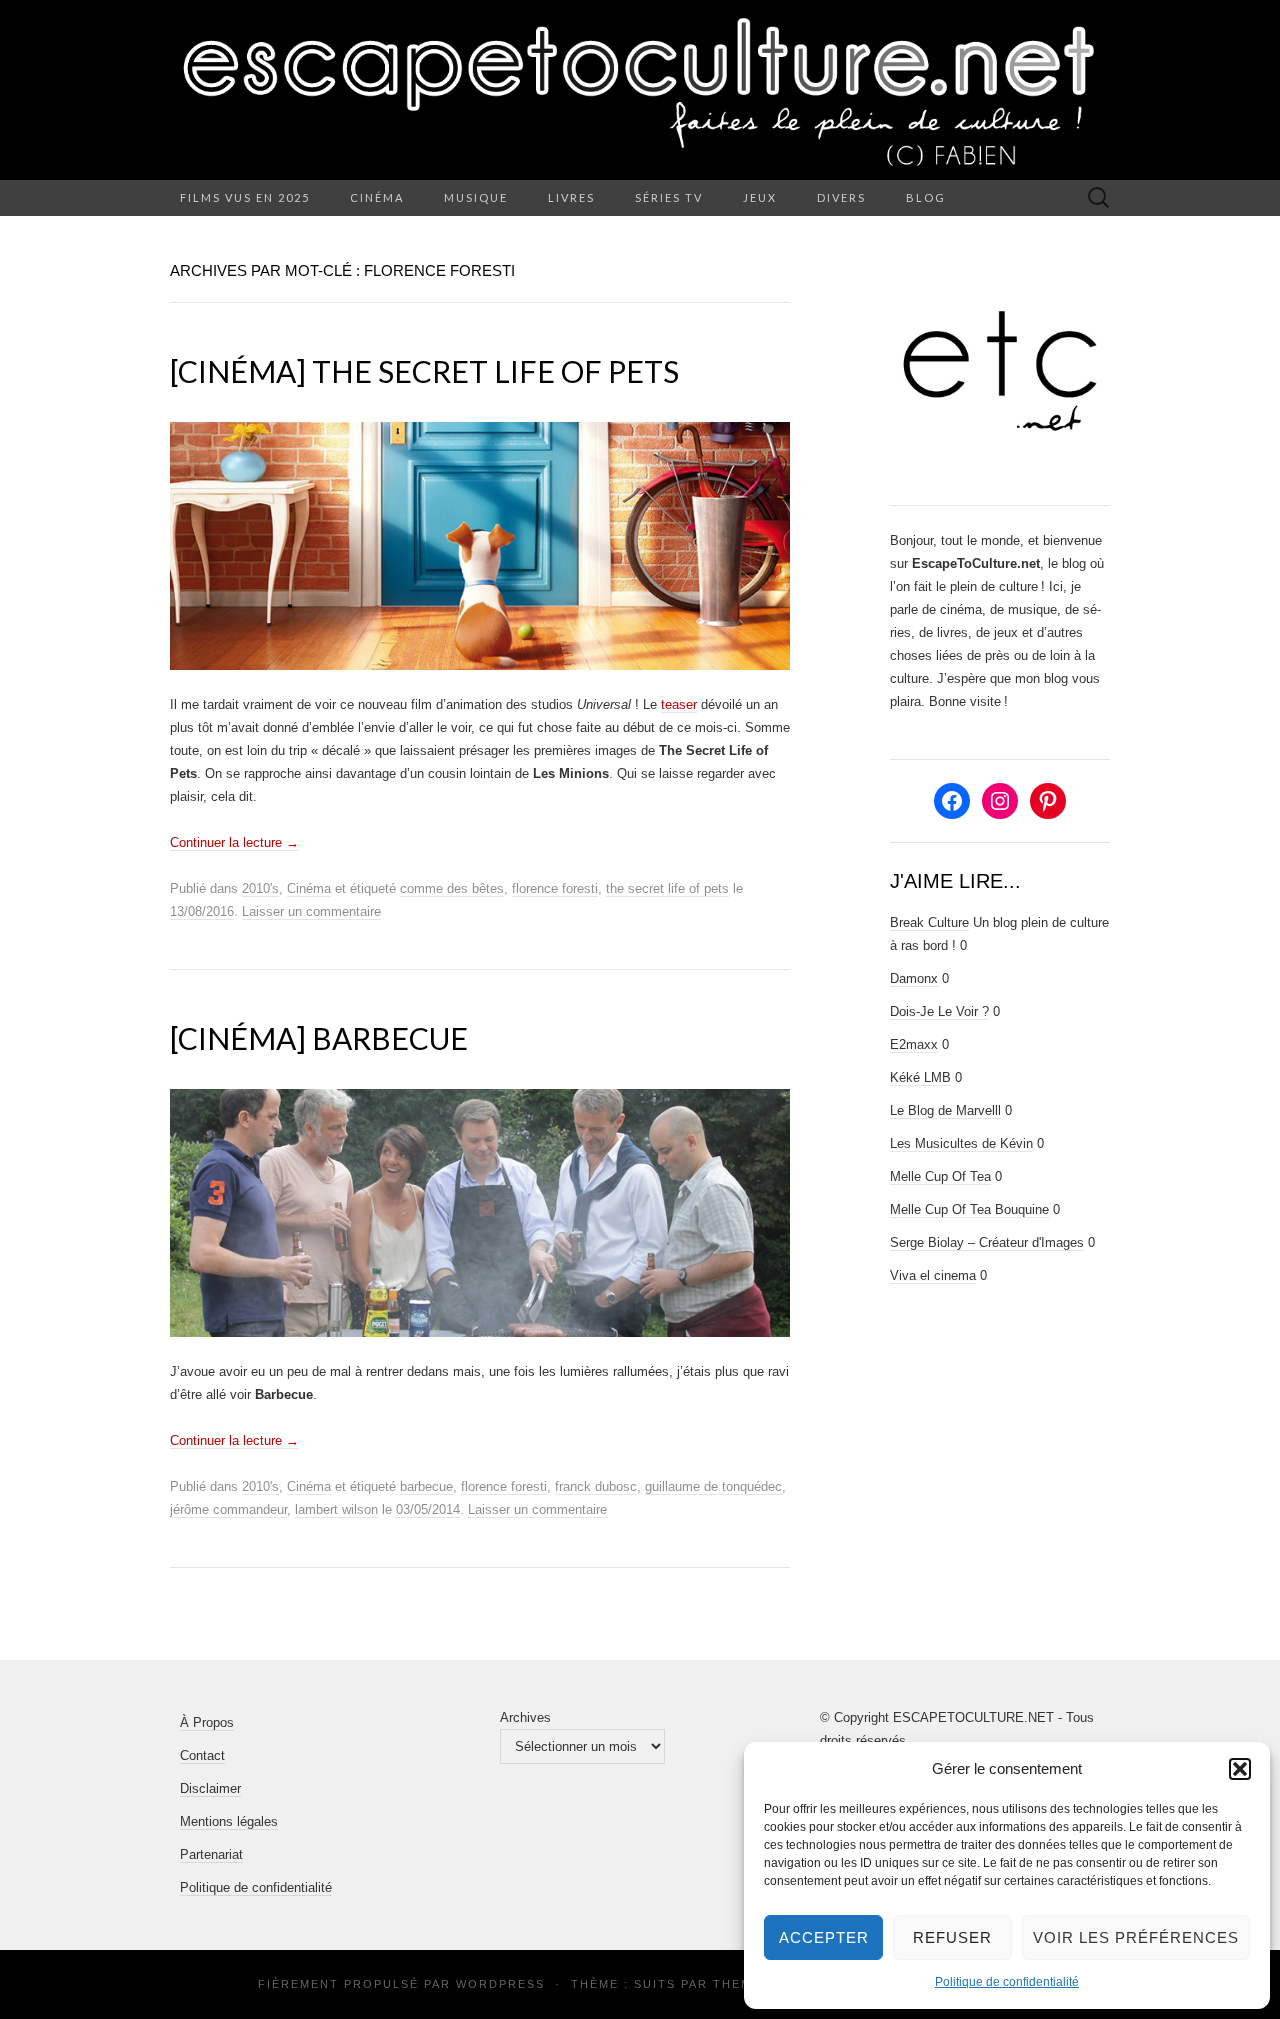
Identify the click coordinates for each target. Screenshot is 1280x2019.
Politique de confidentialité (1007, 1982)
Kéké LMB (920, 1077)
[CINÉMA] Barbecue (319, 1038)
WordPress (500, 1984)
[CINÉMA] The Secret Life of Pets (424, 371)
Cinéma (377, 197)
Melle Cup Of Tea (940, 1176)
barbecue (426, 1486)
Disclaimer (210, 1788)
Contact (202, 1755)
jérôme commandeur (228, 1509)
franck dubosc (596, 1486)
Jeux (760, 197)
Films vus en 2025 (245, 197)
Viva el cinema (933, 1275)
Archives (525, 1717)
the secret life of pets (667, 888)
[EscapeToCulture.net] (640, 90)
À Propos (207, 1722)
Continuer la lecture (234, 842)
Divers (841, 197)
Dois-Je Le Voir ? (939, 1011)
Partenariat (211, 1854)
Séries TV (669, 197)
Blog (926, 197)
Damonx (914, 978)
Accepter (824, 1937)
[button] (1240, 1769)
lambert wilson (336, 1509)
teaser (679, 704)
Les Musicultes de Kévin (961, 1143)
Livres (571, 197)
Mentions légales (229, 1821)
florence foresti (555, 888)
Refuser (952, 1937)
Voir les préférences (1136, 1937)
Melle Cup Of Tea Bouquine (969, 1209)
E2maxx (914, 1044)
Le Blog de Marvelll (945, 1110)
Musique (476, 197)
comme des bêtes (452, 888)
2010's (260, 888)
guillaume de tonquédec (713, 1486)
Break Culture (929, 922)
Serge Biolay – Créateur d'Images (987, 1242)
